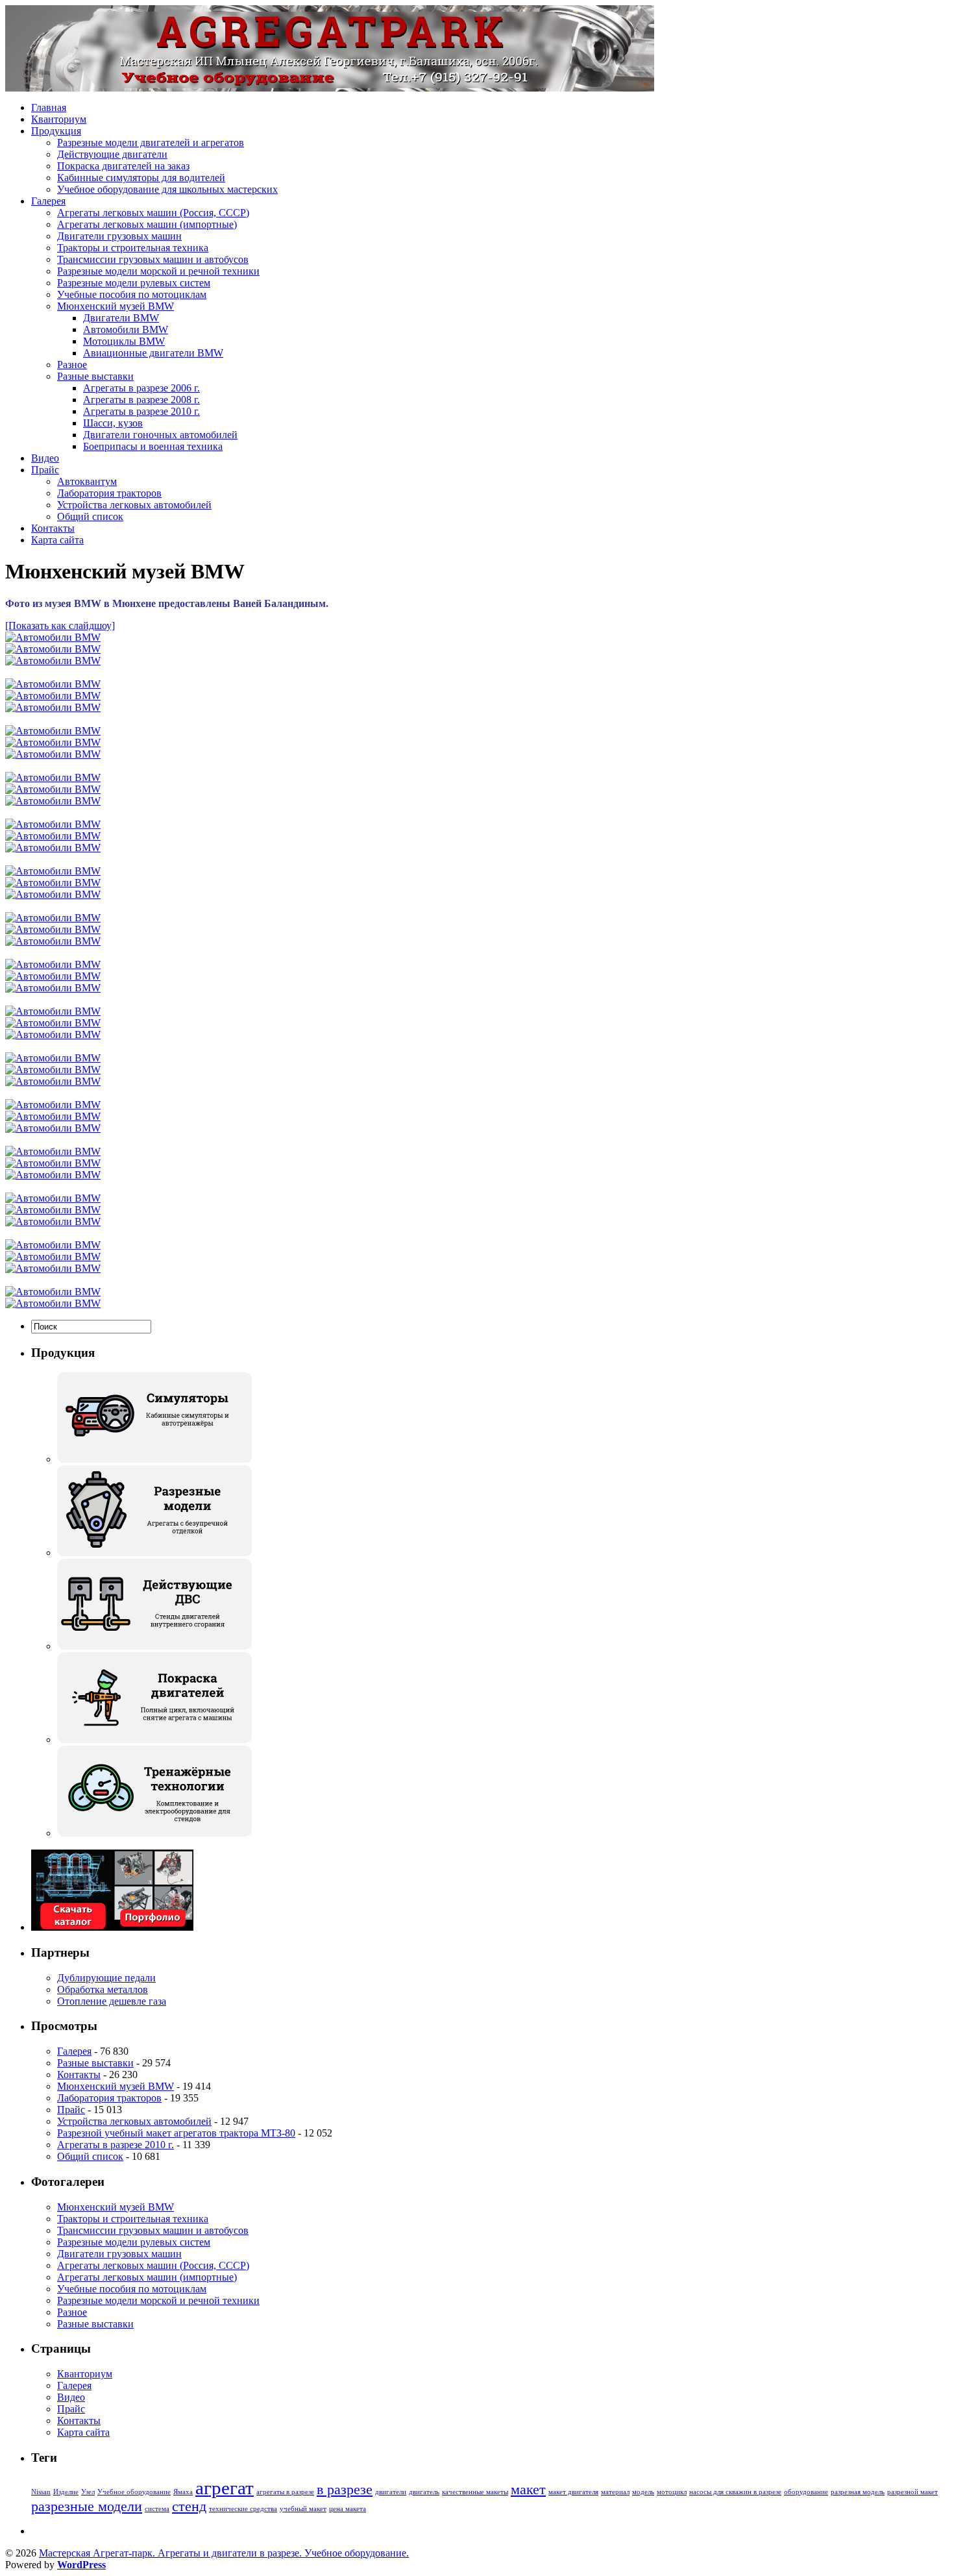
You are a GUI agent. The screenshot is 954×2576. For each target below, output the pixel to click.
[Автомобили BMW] (53, 637)
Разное (72, 365)
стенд (189, 2507)
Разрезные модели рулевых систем (134, 283)
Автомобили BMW (126, 329)
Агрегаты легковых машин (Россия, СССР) (153, 213)
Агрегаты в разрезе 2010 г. (141, 411)
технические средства (243, 2509)
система (157, 2509)
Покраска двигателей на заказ (123, 166)
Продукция (56, 131)
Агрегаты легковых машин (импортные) (147, 224)
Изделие (66, 2492)
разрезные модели (87, 2507)
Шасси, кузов (113, 423)
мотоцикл (672, 2492)
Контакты (53, 528)
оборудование (806, 2492)
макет (528, 2490)
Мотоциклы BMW (124, 341)
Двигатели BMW (121, 318)
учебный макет (303, 2509)
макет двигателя (573, 2492)
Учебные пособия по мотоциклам (132, 294)
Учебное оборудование (134, 2492)
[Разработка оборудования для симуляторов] (154, 1459)
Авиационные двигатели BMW (153, 353)
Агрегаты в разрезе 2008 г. (141, 400)
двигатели (391, 2492)
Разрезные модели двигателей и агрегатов (151, 142)
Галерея (48, 201)
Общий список (90, 516)
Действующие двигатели (112, 154)
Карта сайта (57, 540)
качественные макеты (475, 2492)
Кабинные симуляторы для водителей (141, 178)
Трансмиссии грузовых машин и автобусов (153, 259)
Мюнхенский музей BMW (116, 306)
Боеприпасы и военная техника (153, 446)
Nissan (41, 2492)
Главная (49, 107)
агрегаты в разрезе (285, 2492)
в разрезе (345, 2490)
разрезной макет (912, 2492)
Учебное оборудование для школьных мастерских (167, 189)
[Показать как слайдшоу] (60, 625)
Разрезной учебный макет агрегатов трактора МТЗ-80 (176, 2133)
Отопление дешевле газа (112, 2001)
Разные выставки (95, 376)
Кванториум (59, 119)
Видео (45, 458)
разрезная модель (858, 2492)
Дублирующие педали (106, 1978)
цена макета (348, 2509)
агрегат (225, 2488)
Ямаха (183, 2492)
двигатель (424, 2492)
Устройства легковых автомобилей (134, 505)
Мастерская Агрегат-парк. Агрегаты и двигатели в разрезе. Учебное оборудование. (224, 2553)
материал (615, 2492)
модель (643, 2492)
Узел (88, 2492)
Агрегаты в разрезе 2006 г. (141, 388)
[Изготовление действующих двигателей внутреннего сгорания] (154, 1646)
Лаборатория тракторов (109, 493)
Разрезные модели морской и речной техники (158, 271)
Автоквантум (87, 481)
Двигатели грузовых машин (119, 236)
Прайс (45, 470)
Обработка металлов (103, 1989)
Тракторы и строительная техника (133, 248)
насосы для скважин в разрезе (735, 2492)
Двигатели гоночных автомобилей (160, 435)
